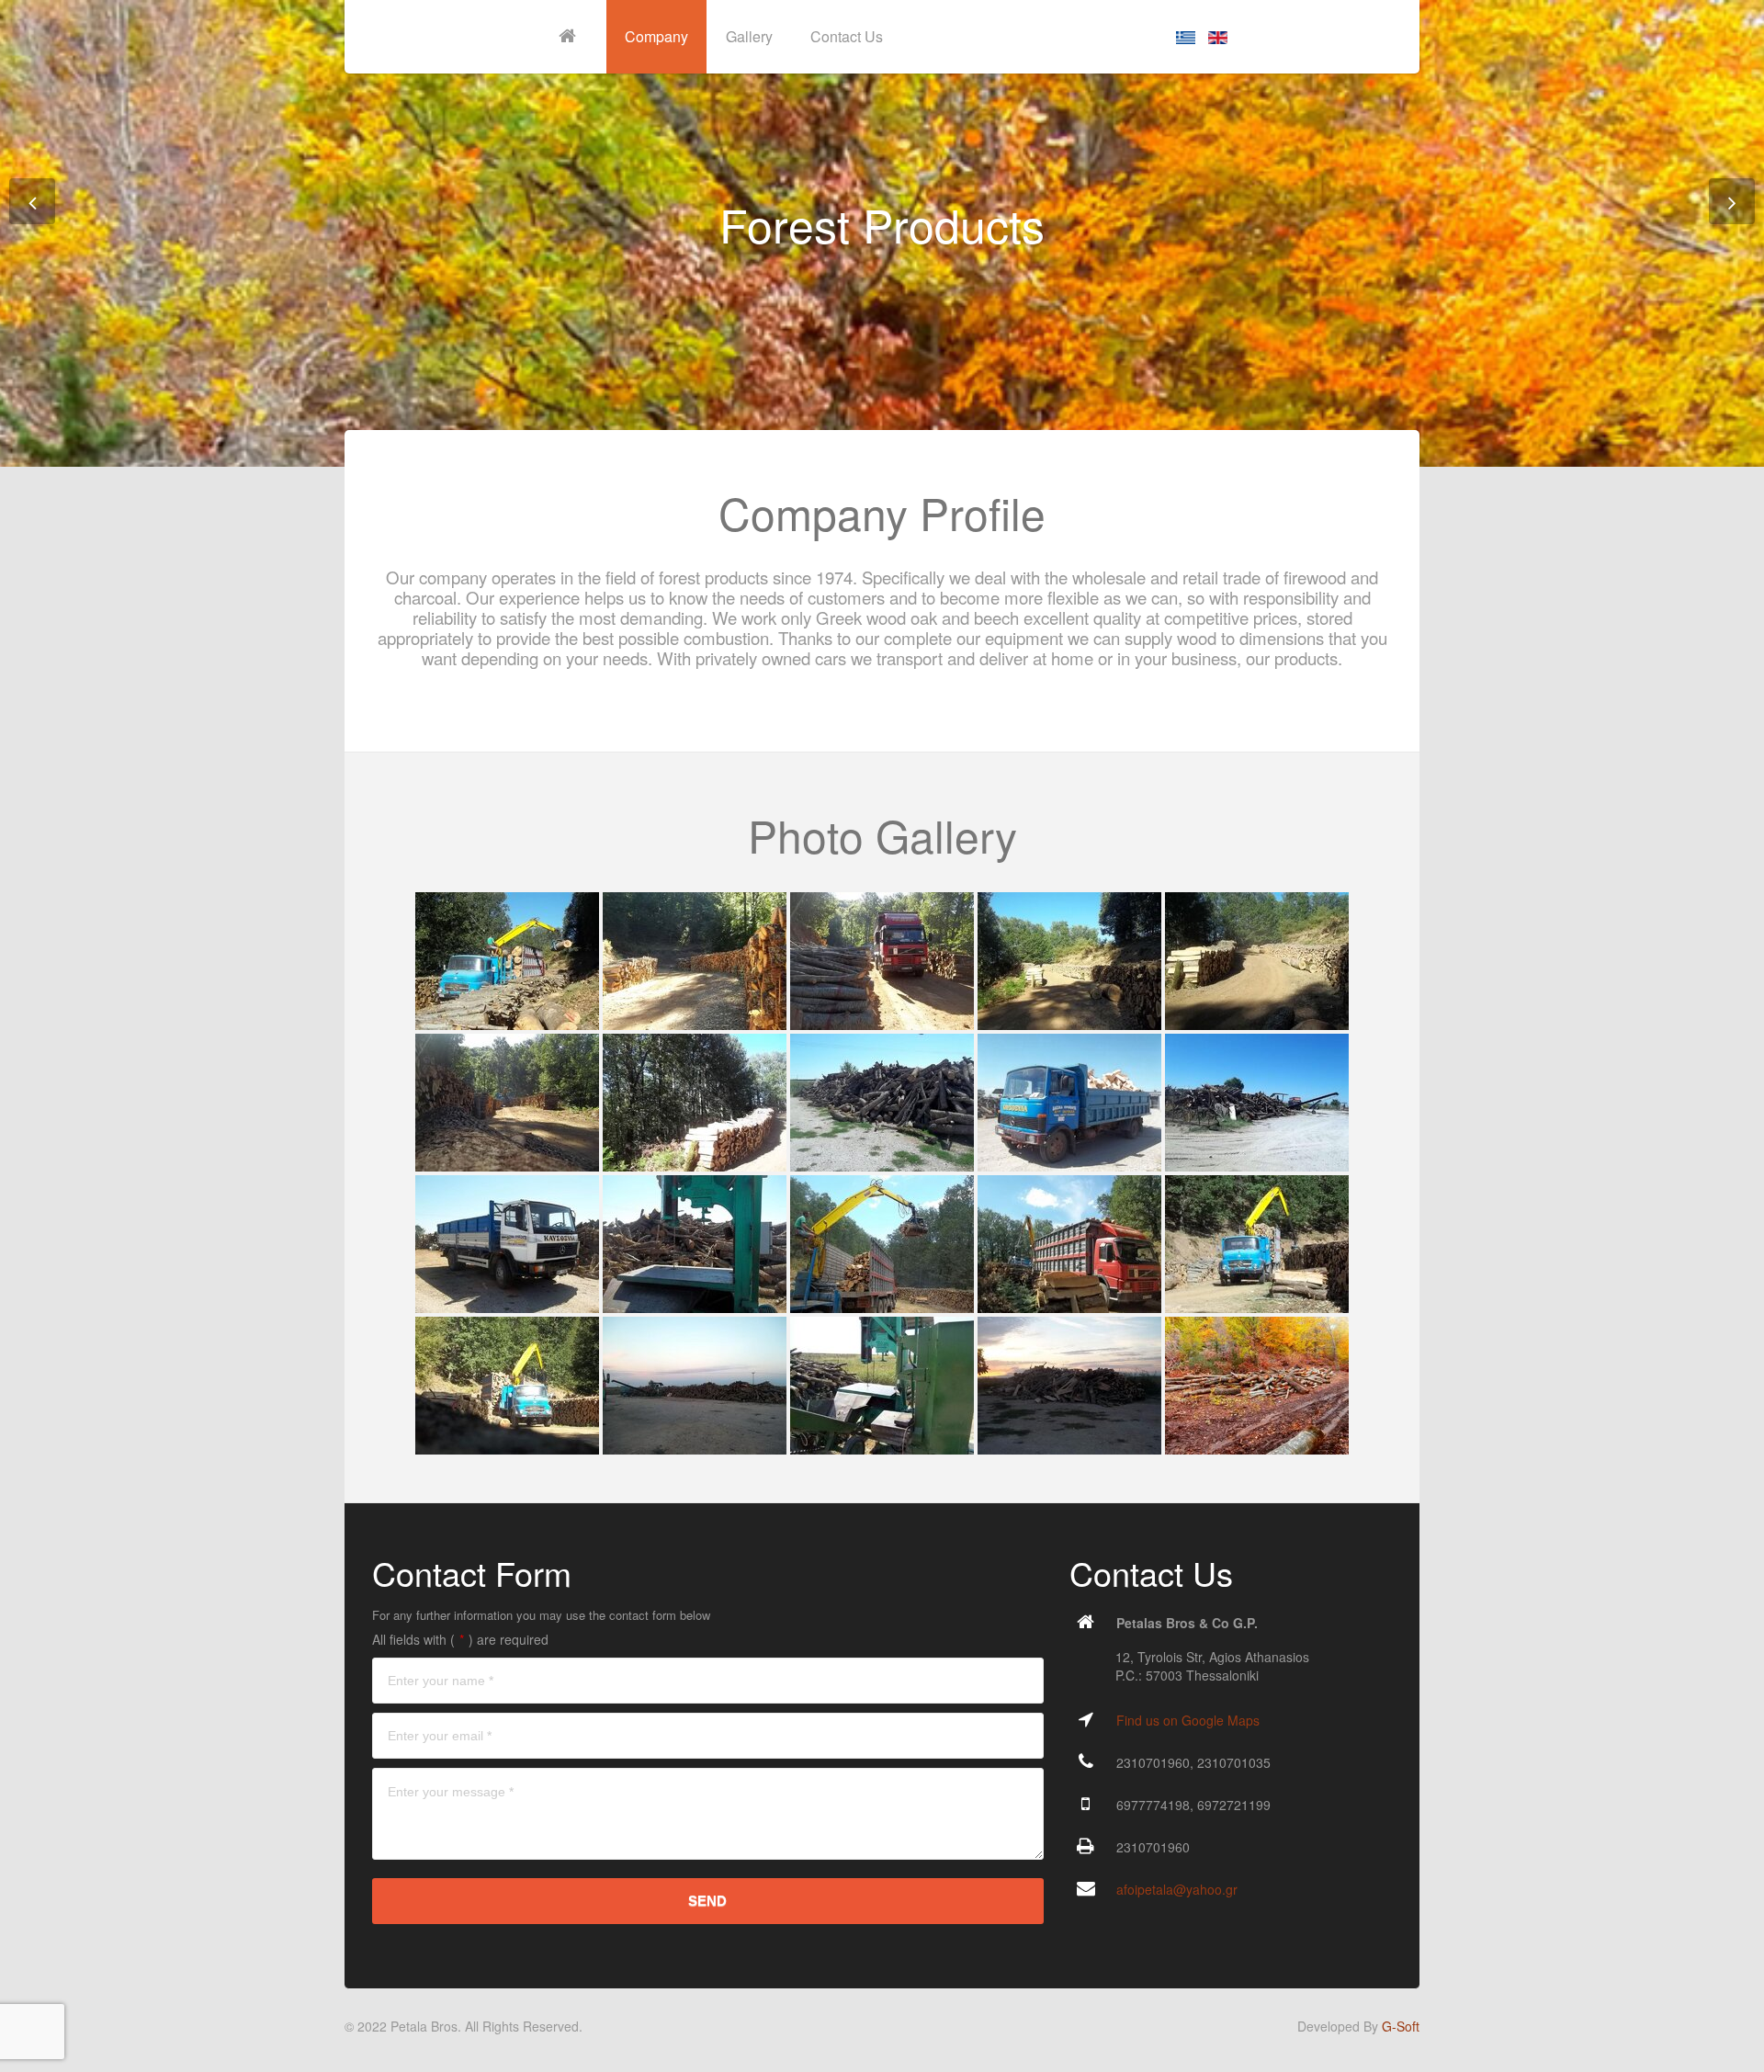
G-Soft (1401, 2026)
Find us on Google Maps (1188, 1720)
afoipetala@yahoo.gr (1177, 1889)
